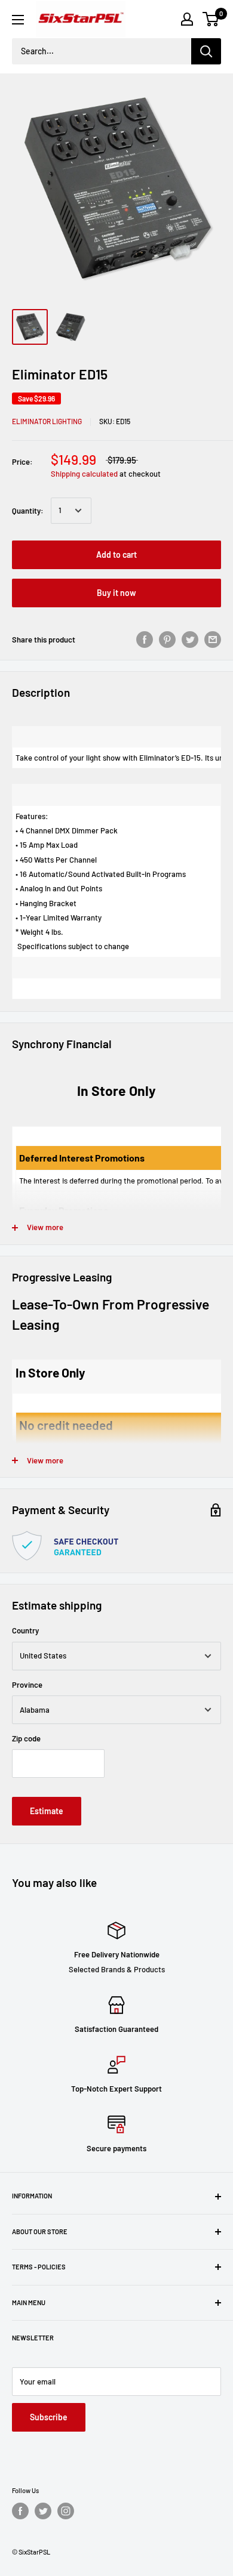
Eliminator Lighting (47, 421)
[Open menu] (18, 20)
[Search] (206, 51)
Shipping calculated (84, 474)
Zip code (26, 1738)
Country (25, 1630)
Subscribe (49, 2417)
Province (27, 1685)
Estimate (47, 1811)
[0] (211, 19)
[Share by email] (213, 640)
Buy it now (116, 593)
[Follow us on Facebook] (20, 2511)
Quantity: (28, 511)
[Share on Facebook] (145, 640)
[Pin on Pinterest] (167, 640)
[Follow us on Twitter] (43, 2511)
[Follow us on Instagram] (66, 2511)
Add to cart (116, 555)
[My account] (187, 19)
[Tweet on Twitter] (190, 640)
